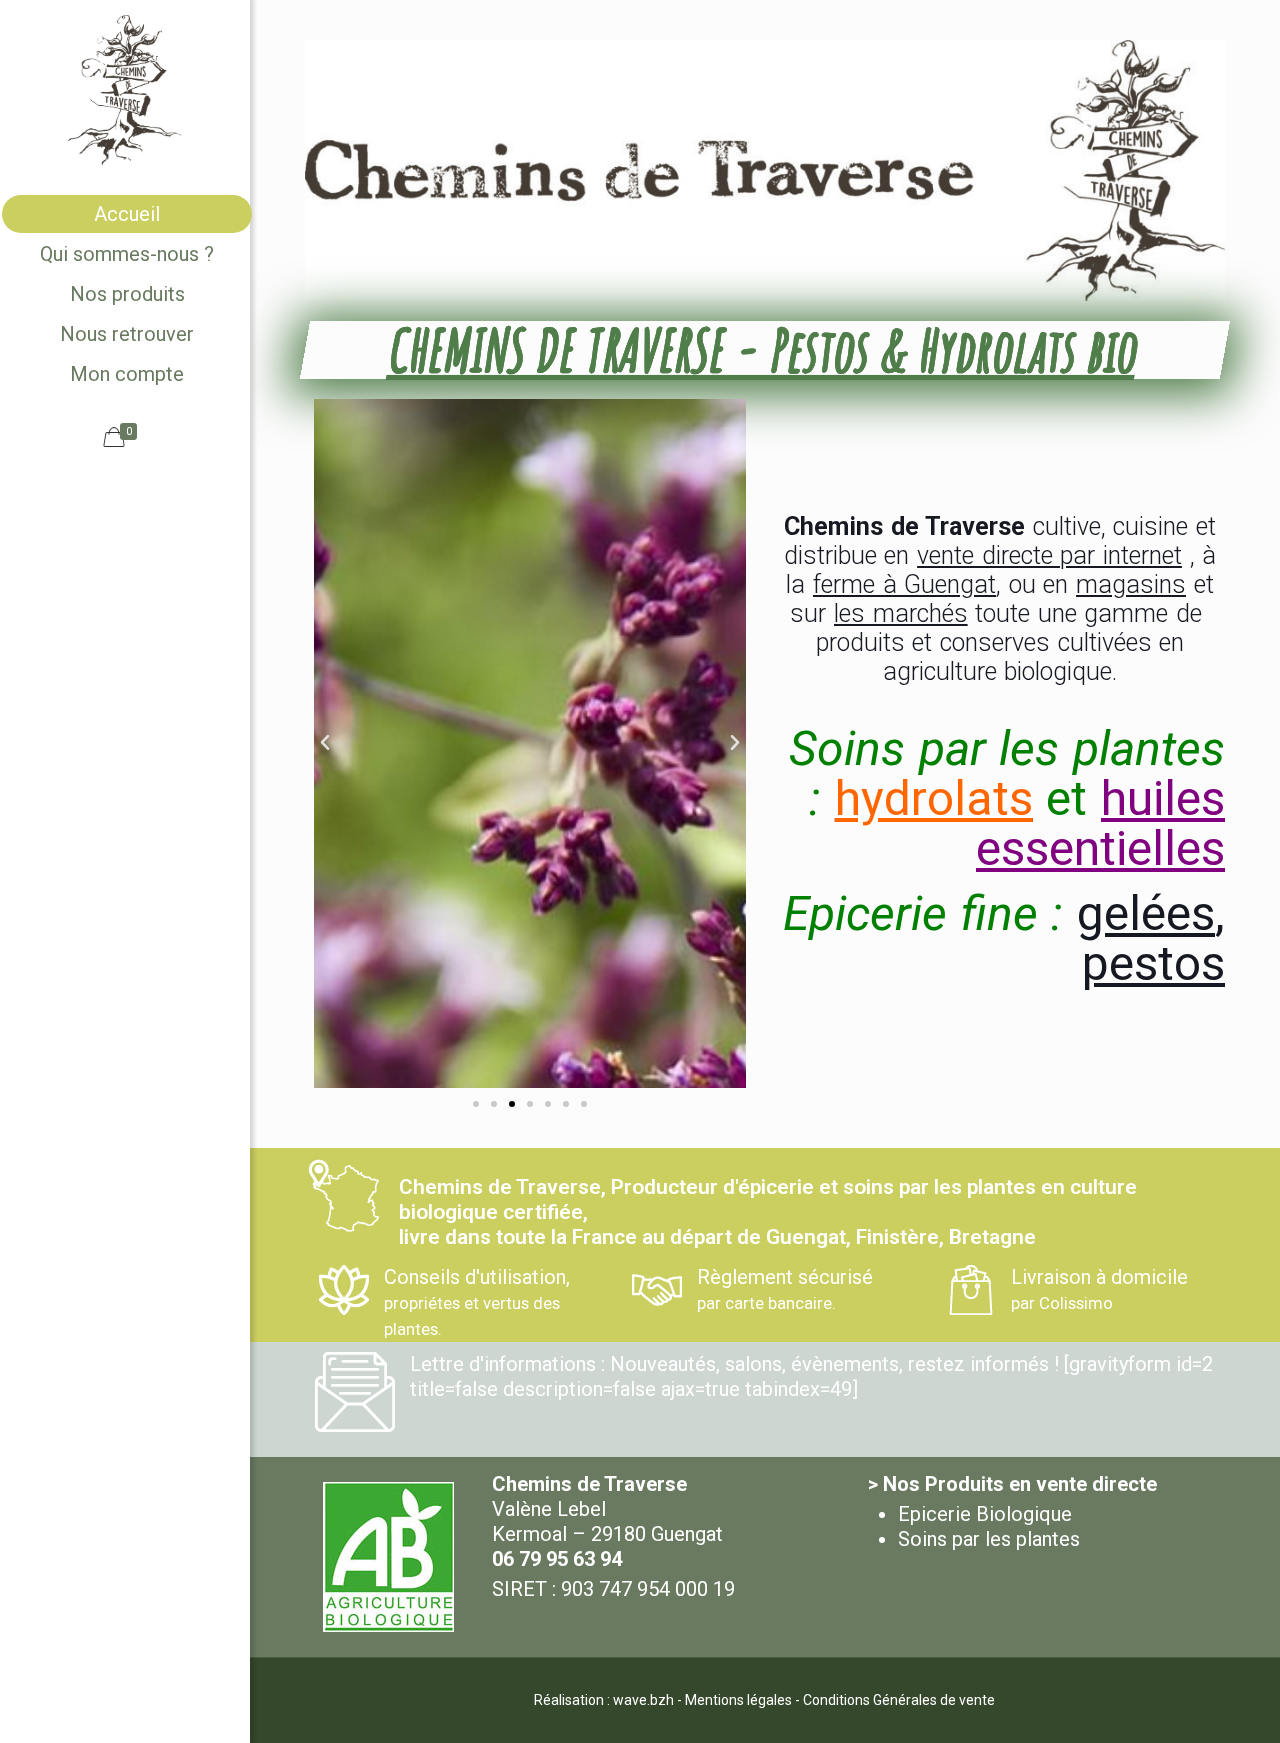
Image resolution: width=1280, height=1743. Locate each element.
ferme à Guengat (904, 584)
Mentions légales (738, 1700)
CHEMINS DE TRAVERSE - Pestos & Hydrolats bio (765, 349)
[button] (325, 743)
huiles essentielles (1100, 823)
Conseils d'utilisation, (477, 1302)
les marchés (901, 613)
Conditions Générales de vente (899, 1700)
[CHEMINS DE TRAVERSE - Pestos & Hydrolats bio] (125, 90)
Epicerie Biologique (985, 1514)
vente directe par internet (1049, 555)
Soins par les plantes (989, 1539)
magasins (1131, 584)
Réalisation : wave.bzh (604, 1700)
